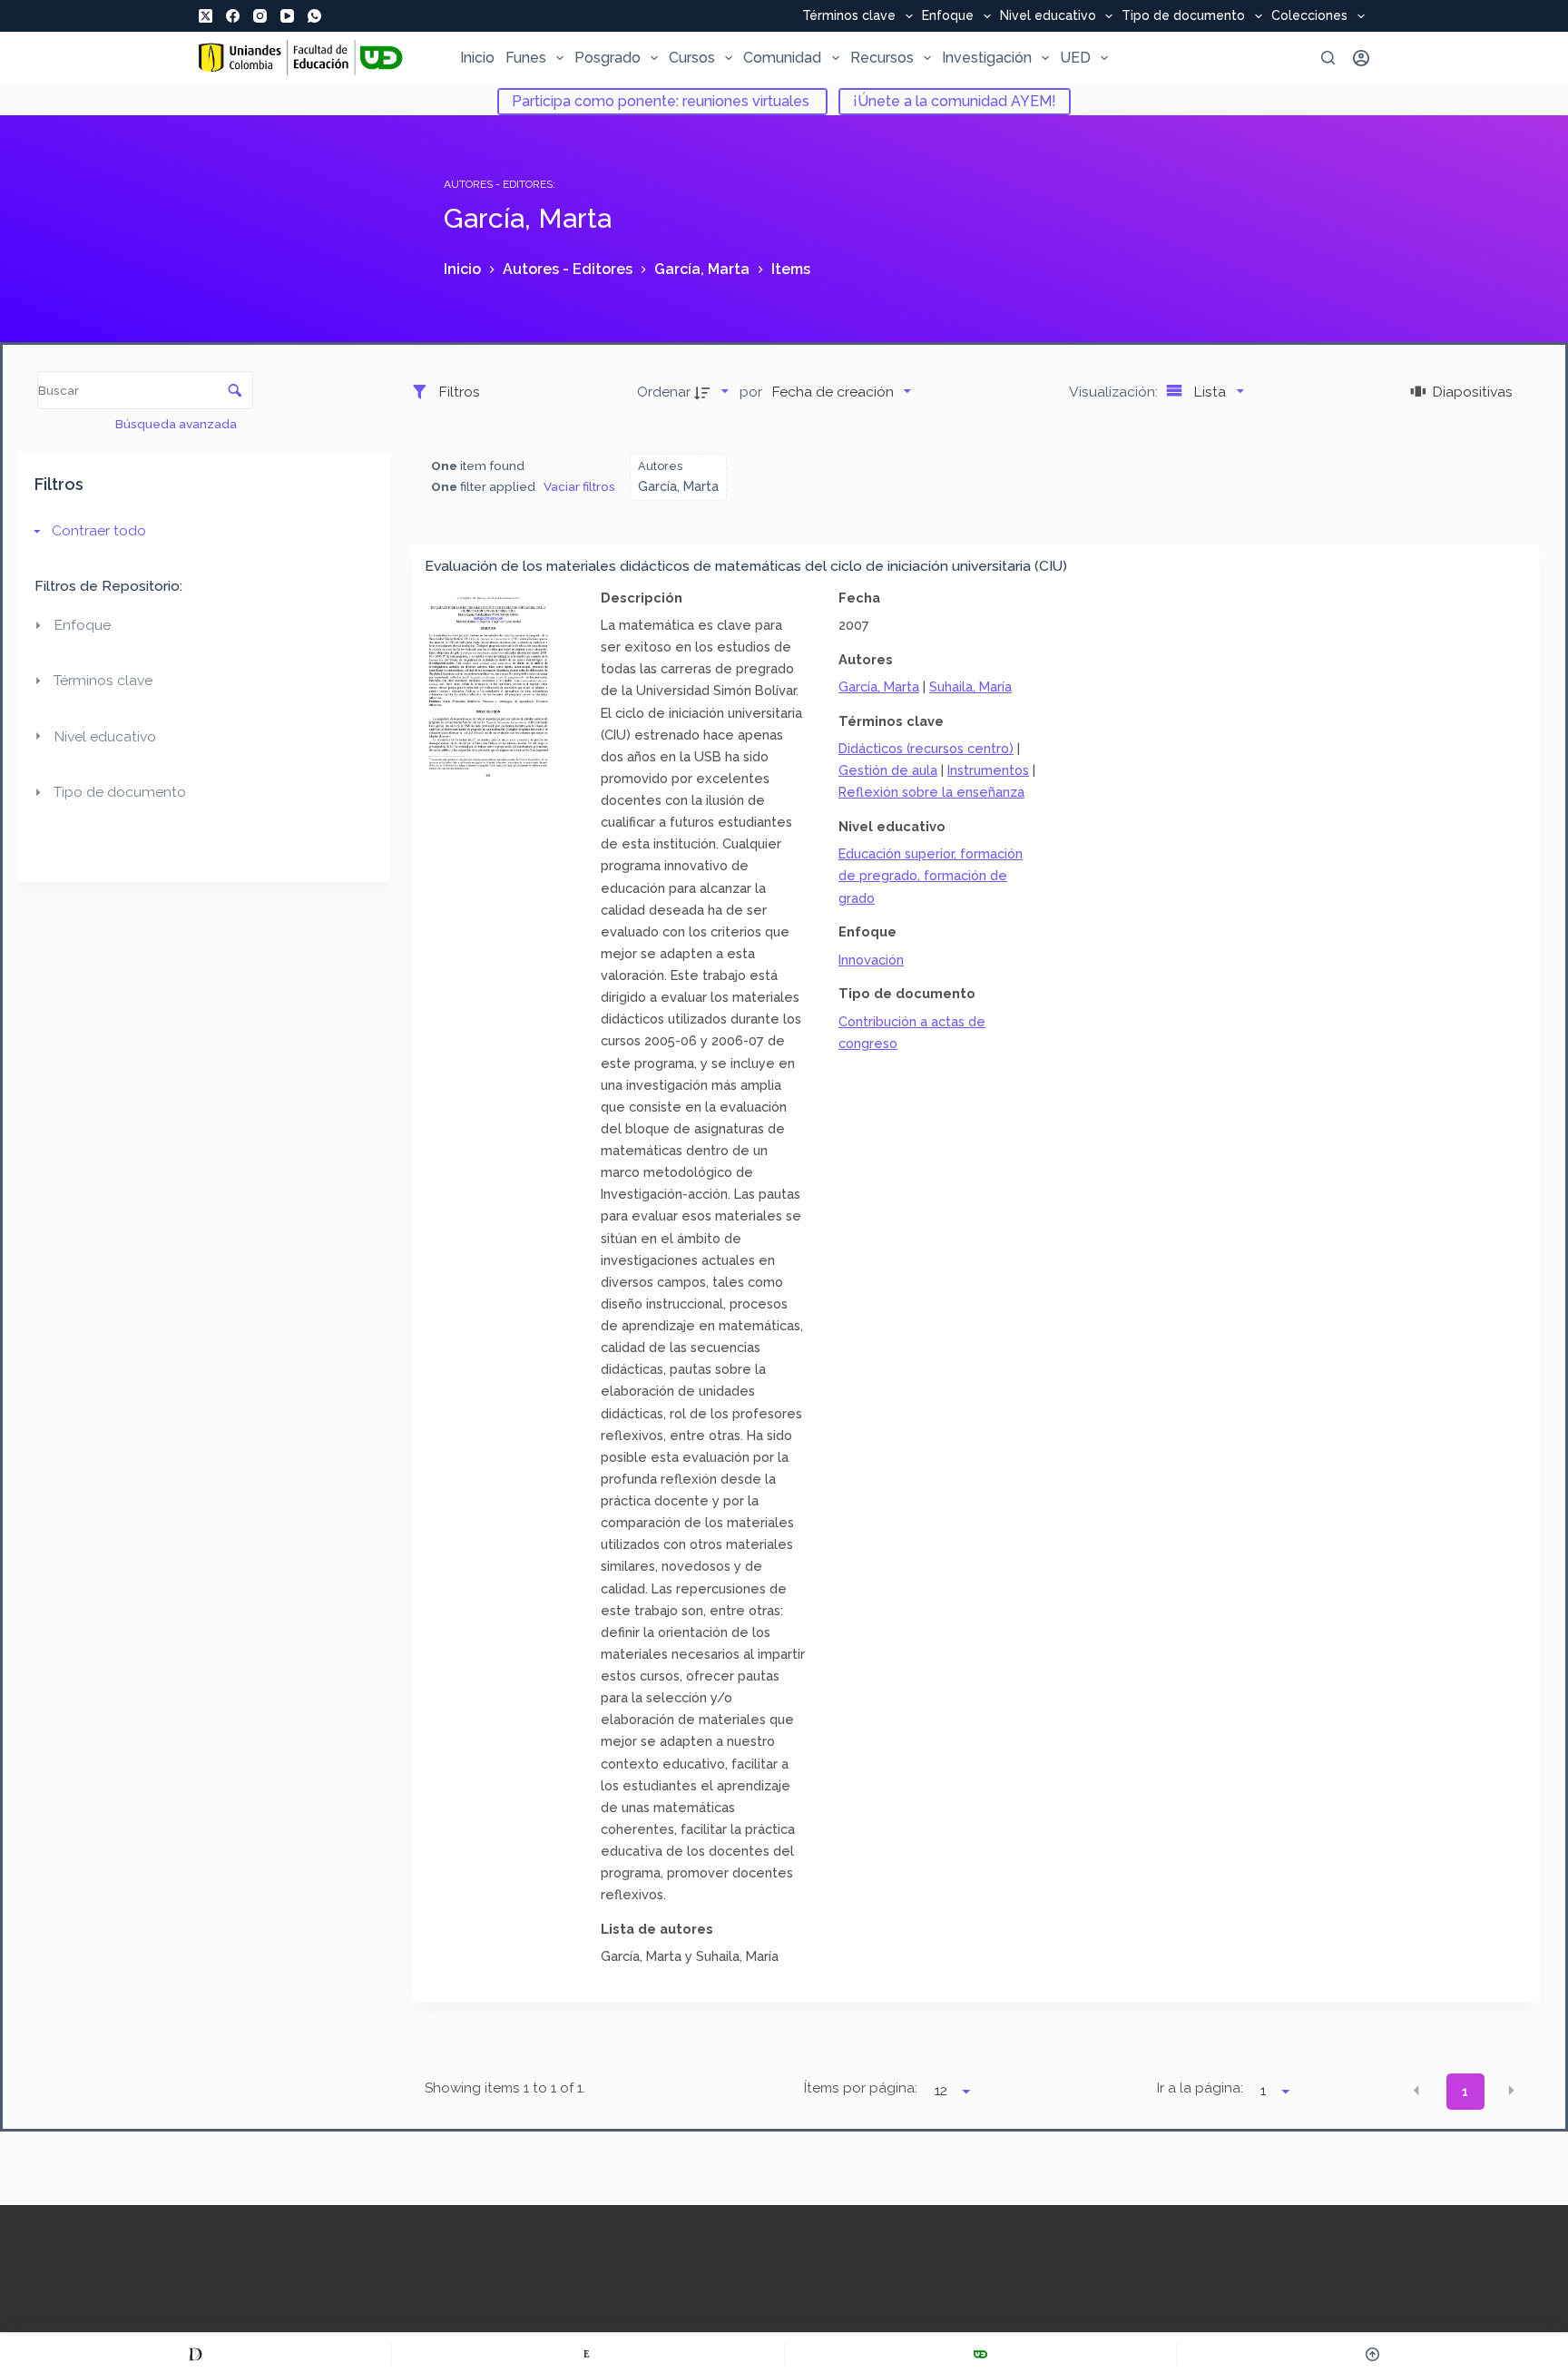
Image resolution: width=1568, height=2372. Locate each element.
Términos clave (849, 16)
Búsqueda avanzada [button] (177, 424)
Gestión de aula (888, 770)
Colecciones (1309, 16)
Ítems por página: (860, 2088)
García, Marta (879, 686)
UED (1075, 58)
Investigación (987, 58)
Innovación (871, 960)
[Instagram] (260, 16)
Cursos (692, 58)
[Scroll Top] (1372, 2354)
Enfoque (948, 16)
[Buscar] (1328, 58)
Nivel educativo (1048, 16)
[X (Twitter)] (206, 16)
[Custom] (196, 2354)
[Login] (1361, 58)
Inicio (477, 58)
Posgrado (608, 58)
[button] (1416, 2090)
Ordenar (664, 392)
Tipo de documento (1183, 16)
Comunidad (782, 58)
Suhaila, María (970, 686)
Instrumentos (988, 770)
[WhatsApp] (314, 16)
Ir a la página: (1200, 2088)
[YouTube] (287, 16)
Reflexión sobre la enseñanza (931, 792)
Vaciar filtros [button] (579, 486)
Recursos (882, 58)
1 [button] (1465, 2092)
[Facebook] (233, 16)
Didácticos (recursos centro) (926, 748)
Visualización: (1115, 392)
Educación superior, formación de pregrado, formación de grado (931, 875)
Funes (526, 58)
